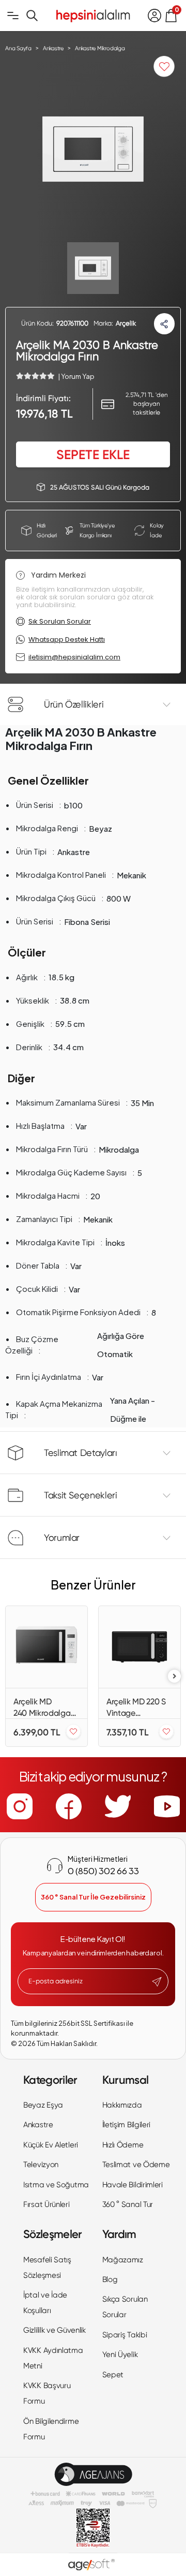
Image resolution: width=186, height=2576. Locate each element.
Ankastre (38, 2125)
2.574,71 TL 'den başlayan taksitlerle (147, 404)
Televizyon (41, 2165)
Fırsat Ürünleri (47, 2204)
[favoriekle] (73, 1732)
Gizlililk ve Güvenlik (55, 2330)
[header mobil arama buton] (32, 16)
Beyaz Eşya (43, 2105)
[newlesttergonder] (157, 1982)
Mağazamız (123, 2260)
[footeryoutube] (167, 1806)
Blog (110, 2279)
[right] (175, 1676)
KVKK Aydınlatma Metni (53, 2358)
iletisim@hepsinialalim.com (74, 657)
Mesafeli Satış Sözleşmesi (47, 2268)
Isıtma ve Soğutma (56, 2185)
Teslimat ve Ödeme (136, 2165)
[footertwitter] (118, 1806)
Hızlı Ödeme (123, 2145)
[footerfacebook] (69, 1806)
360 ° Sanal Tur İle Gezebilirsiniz (93, 1897)
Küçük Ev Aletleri (51, 2145)
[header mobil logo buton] (93, 14)
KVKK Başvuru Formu (47, 2393)
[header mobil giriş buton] (154, 16)
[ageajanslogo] (93, 2474)
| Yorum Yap (76, 376)
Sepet (113, 2375)
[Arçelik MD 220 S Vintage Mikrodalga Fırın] (139, 1647)
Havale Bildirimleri (133, 2185)
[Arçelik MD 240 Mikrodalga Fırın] (47, 1647)
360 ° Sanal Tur (128, 2204)
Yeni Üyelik (120, 2354)
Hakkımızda (122, 2105)
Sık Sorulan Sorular (60, 621)
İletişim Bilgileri (127, 2125)
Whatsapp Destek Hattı (67, 639)
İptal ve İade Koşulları (45, 2303)
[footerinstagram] (20, 1806)
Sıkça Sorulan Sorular (125, 2307)
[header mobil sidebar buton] (13, 16)
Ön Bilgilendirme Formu (51, 2429)
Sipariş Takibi (125, 2335)
